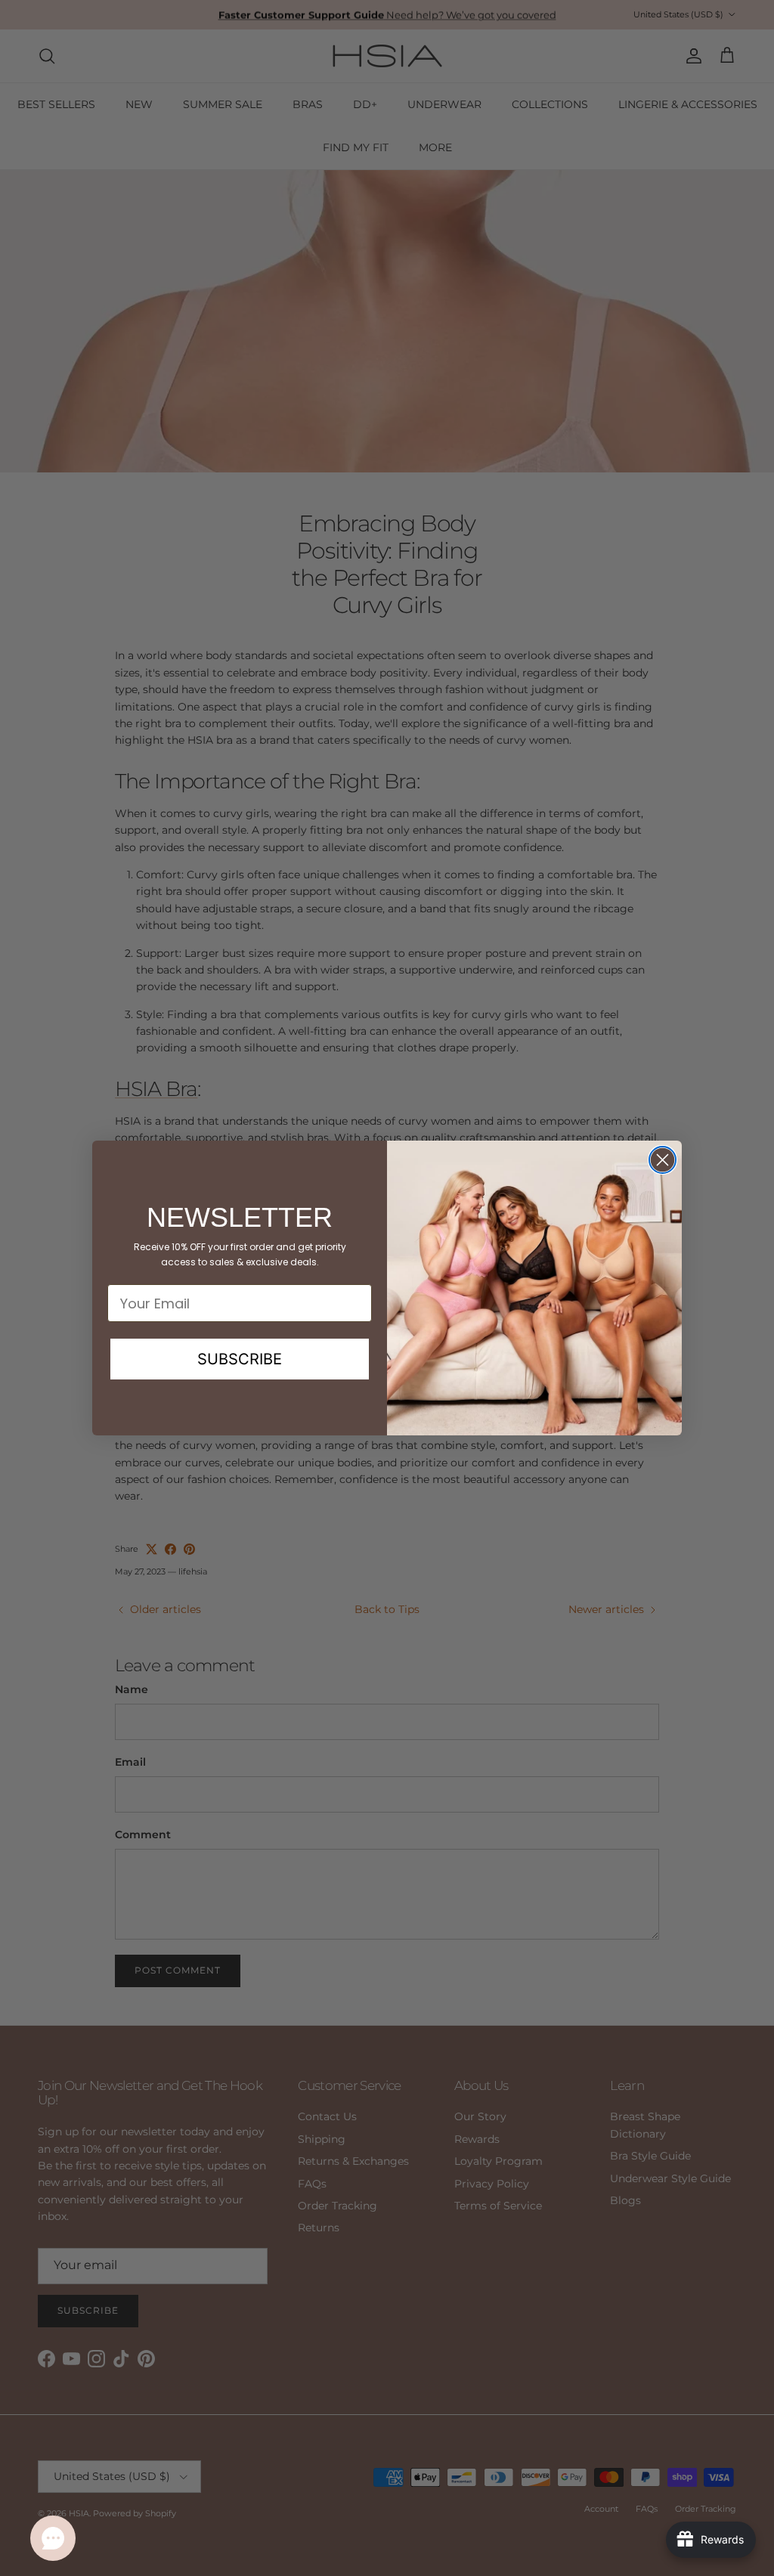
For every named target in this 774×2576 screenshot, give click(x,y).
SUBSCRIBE (240, 1359)
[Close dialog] (663, 1160)
